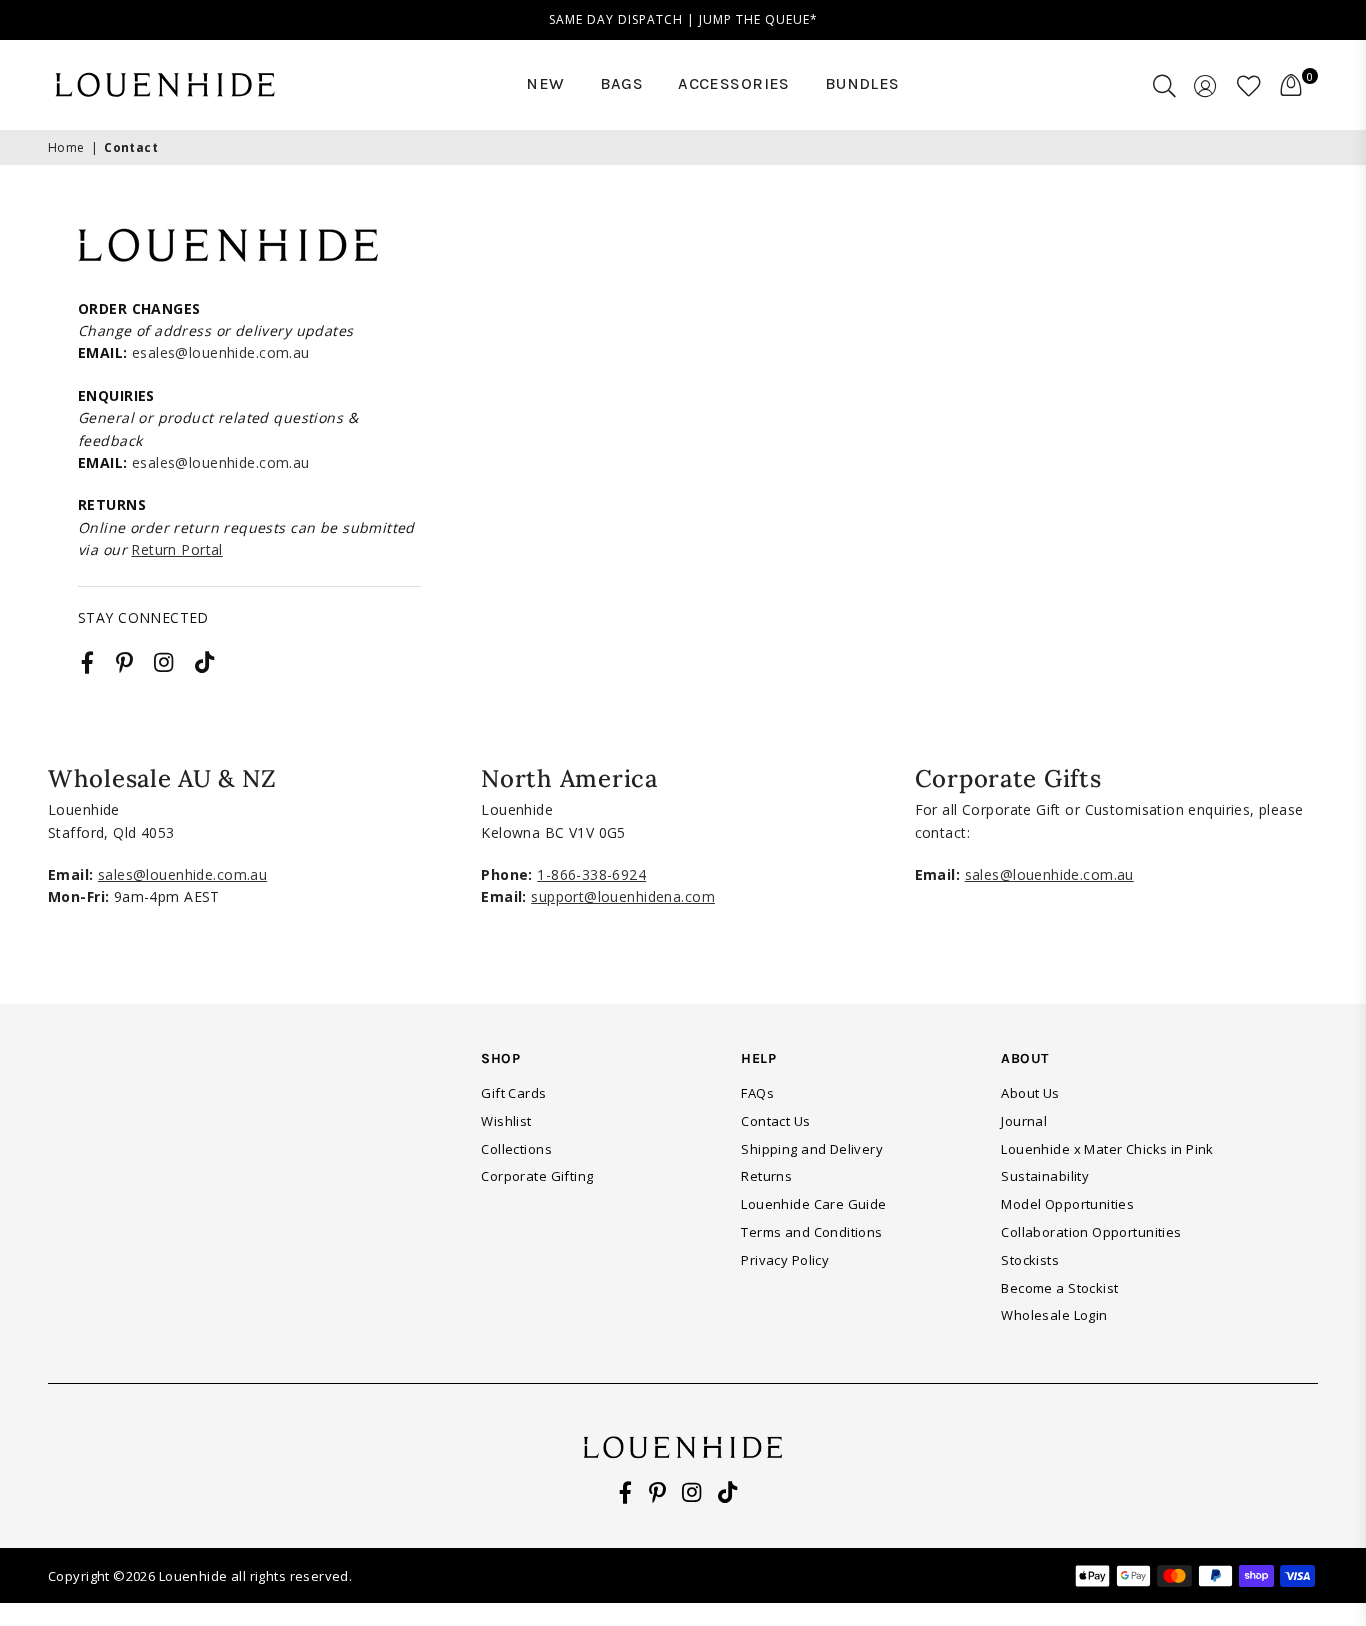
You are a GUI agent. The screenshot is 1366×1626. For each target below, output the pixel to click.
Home (66, 147)
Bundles (862, 83)
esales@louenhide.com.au (221, 352)
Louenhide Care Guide (813, 1204)
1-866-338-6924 (591, 874)
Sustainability (1045, 1176)
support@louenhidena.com (623, 896)
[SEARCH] (1164, 85)
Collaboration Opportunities (1091, 1232)
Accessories (734, 83)
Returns (766, 1176)
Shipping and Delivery (812, 1149)
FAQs (757, 1093)
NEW (545, 83)
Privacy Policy (785, 1260)
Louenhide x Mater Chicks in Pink (1107, 1149)
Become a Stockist (1059, 1288)
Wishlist (506, 1121)
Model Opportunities (1067, 1204)
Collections (516, 1149)
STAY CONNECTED (143, 617)
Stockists (1030, 1260)
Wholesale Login (1054, 1315)
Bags (622, 83)
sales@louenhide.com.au (182, 874)
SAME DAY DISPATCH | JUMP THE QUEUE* (683, 19)
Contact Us (775, 1121)
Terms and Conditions (811, 1232)
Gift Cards (513, 1093)
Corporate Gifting (537, 1176)
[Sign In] (1205, 85)
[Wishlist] (1249, 85)
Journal (1024, 1121)
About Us (1030, 1093)
